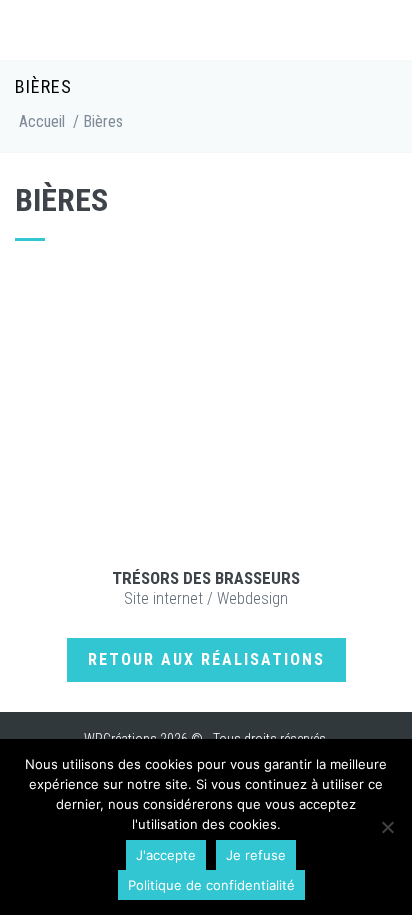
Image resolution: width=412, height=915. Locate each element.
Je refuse (256, 855)
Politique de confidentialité (211, 885)
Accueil (42, 121)
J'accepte (166, 855)
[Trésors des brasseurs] (206, 414)
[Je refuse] (387, 827)
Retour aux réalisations (206, 659)
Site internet (163, 598)
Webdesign (252, 598)
